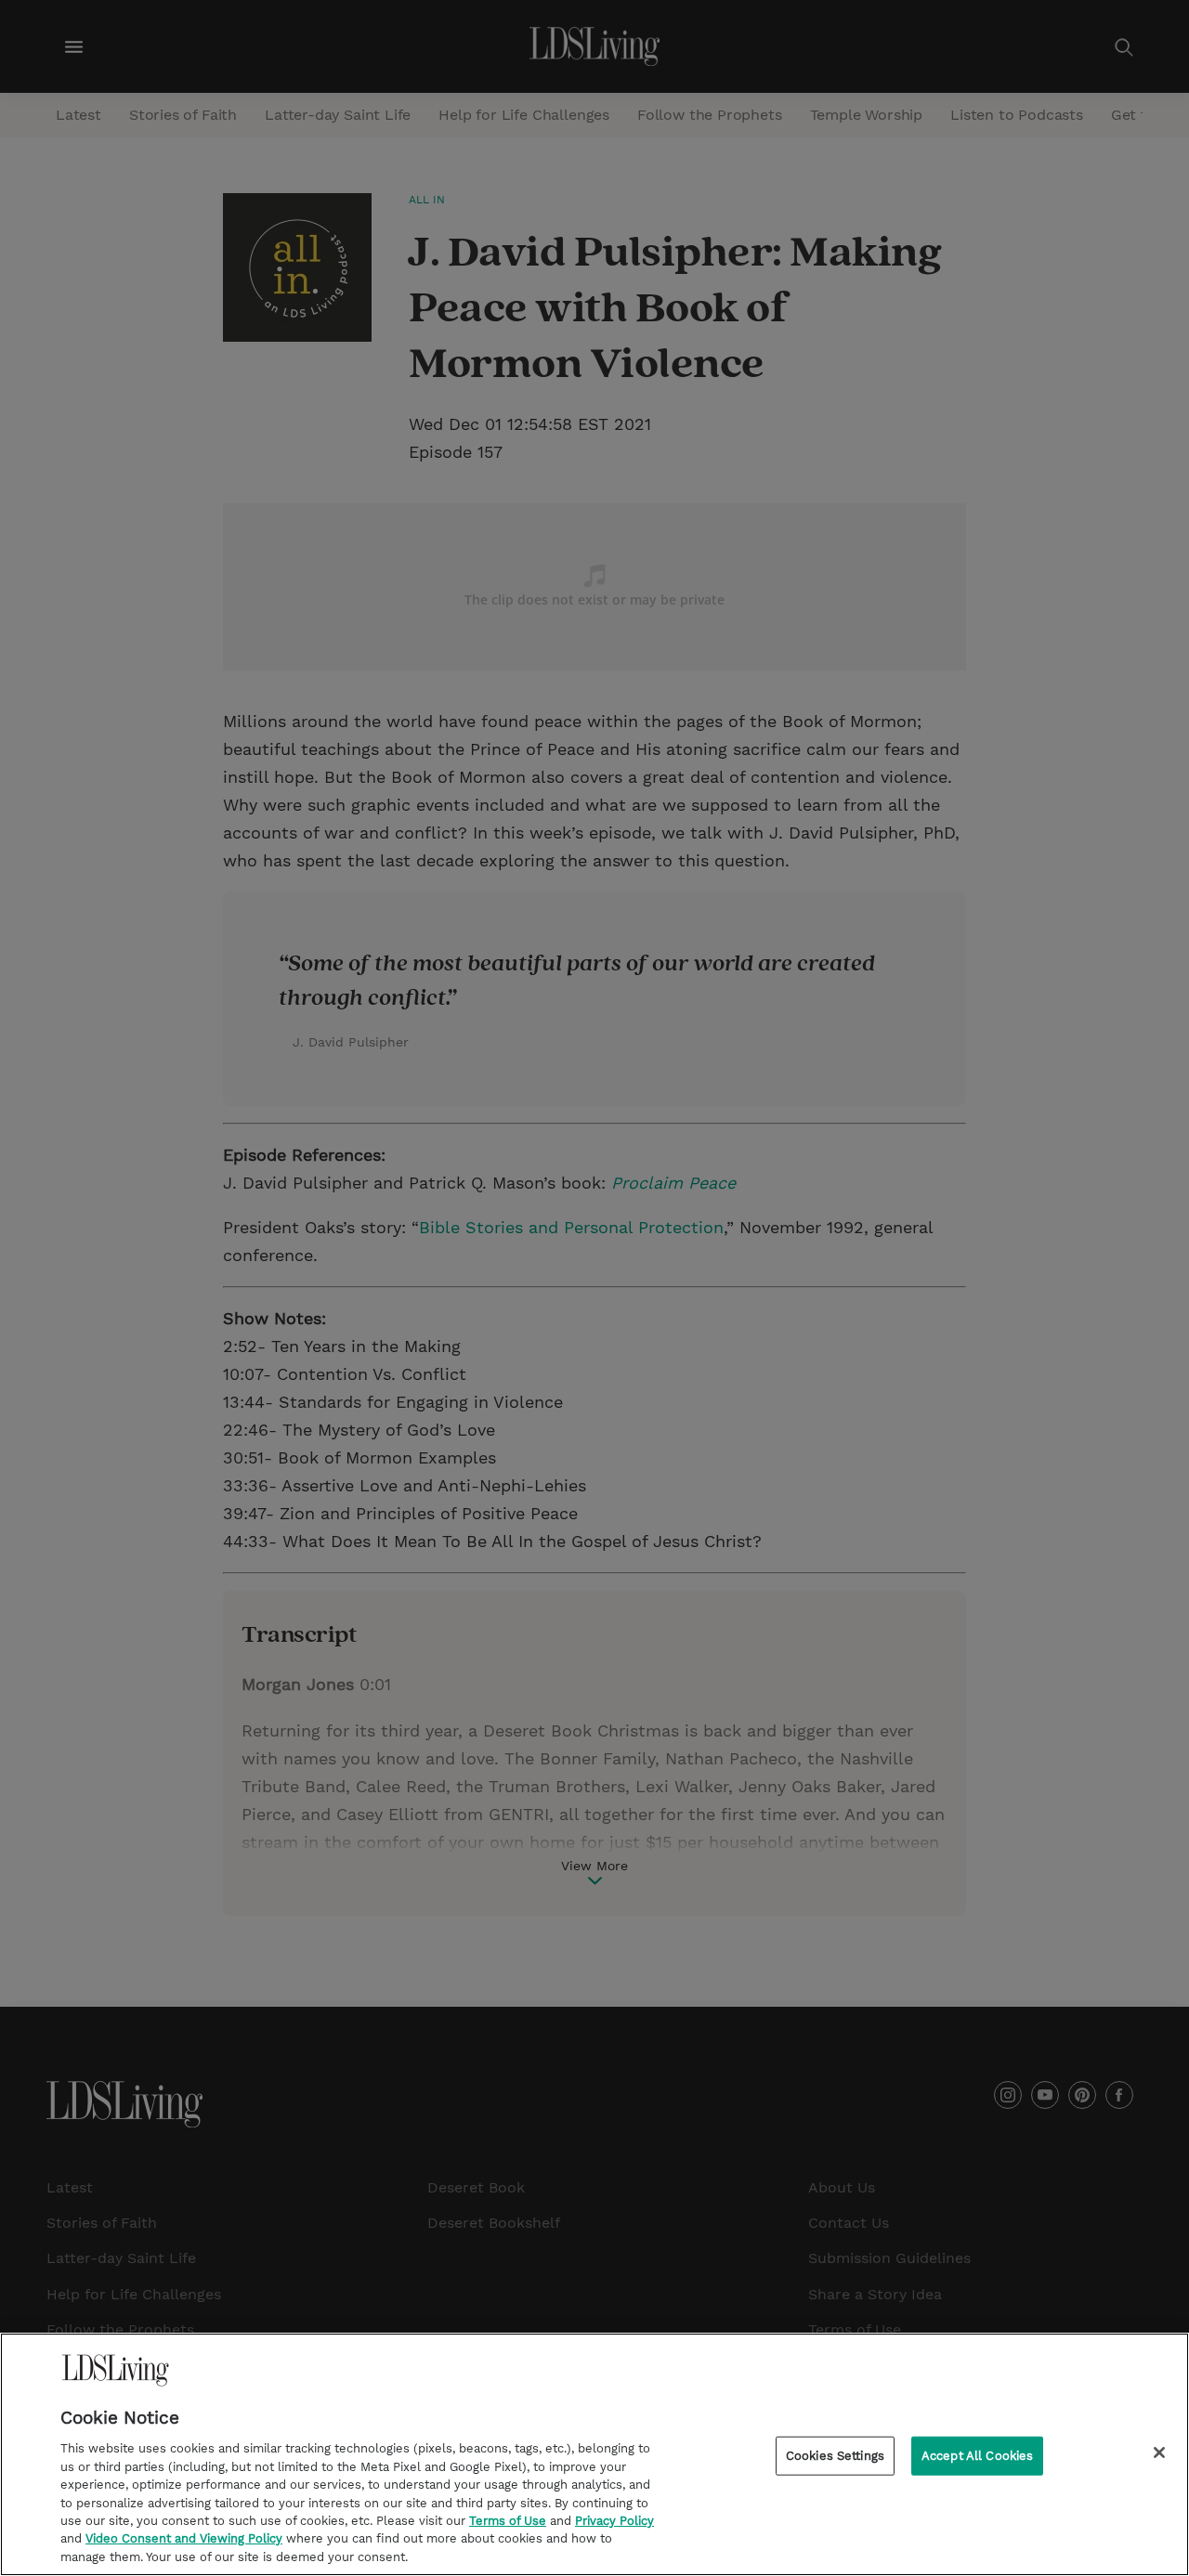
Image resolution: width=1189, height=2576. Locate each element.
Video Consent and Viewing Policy (184, 2539)
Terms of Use (508, 2521)
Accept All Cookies (977, 2456)
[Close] (1159, 2452)
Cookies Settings (835, 2456)
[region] (594, 2454)
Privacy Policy (614, 2521)
